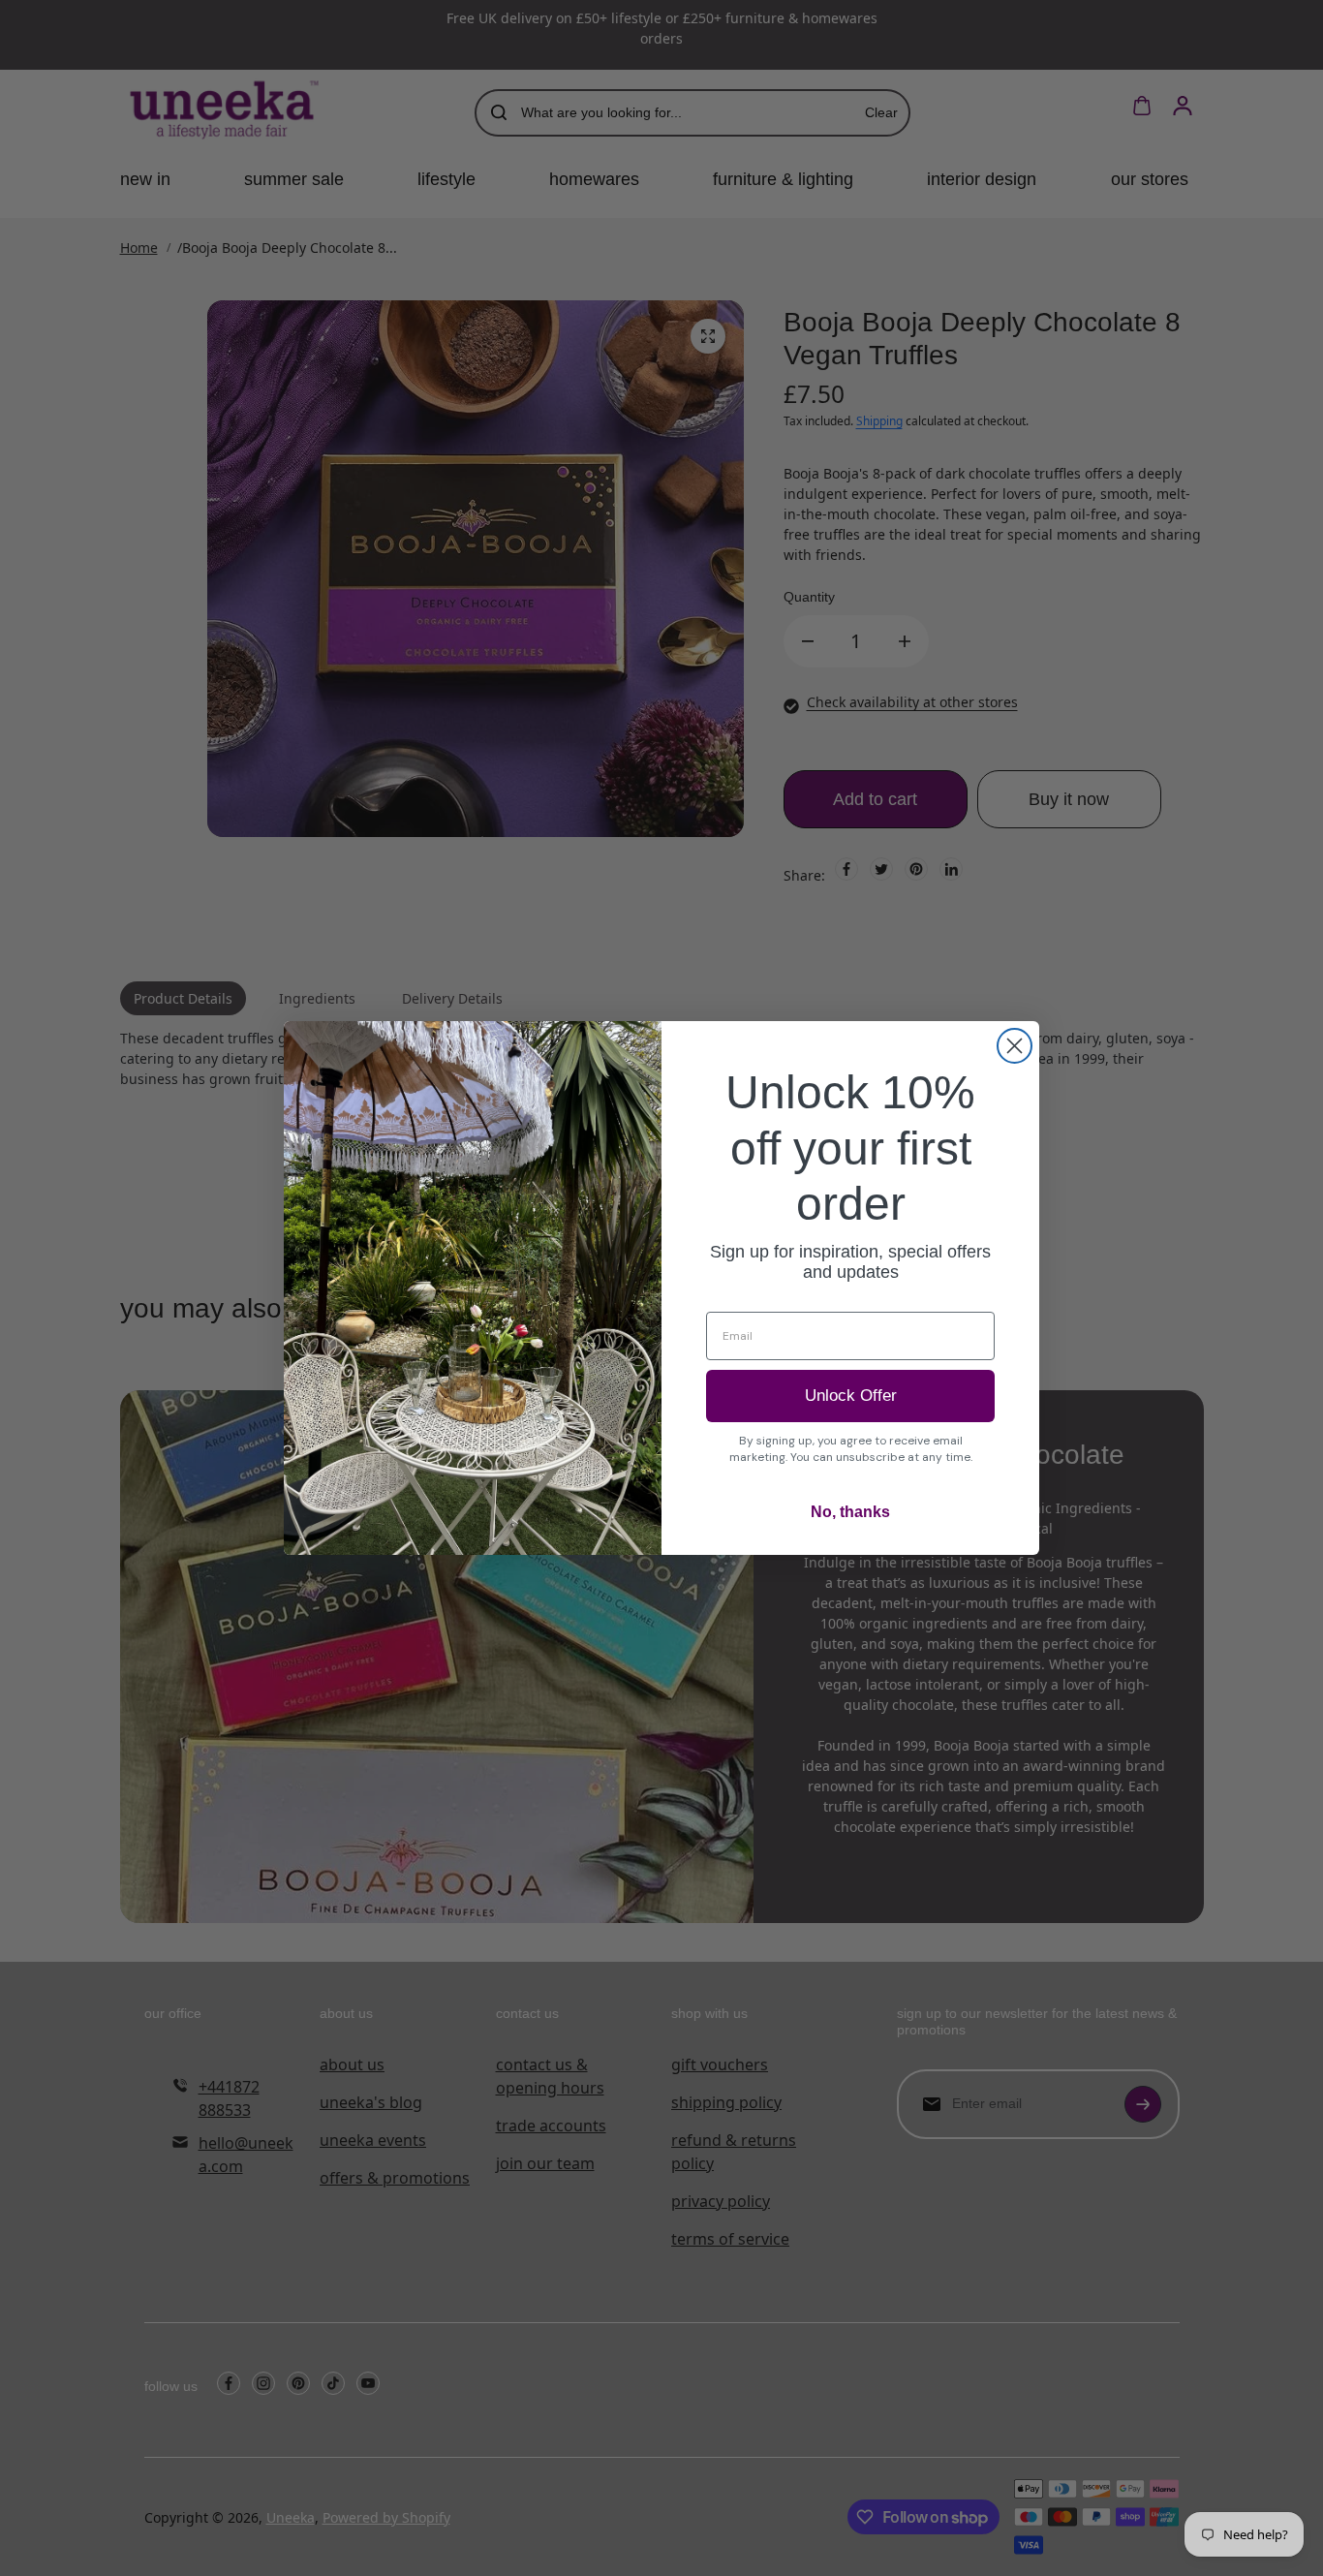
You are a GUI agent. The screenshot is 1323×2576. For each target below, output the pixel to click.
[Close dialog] (1015, 1046)
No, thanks (850, 1512)
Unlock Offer (851, 1396)
